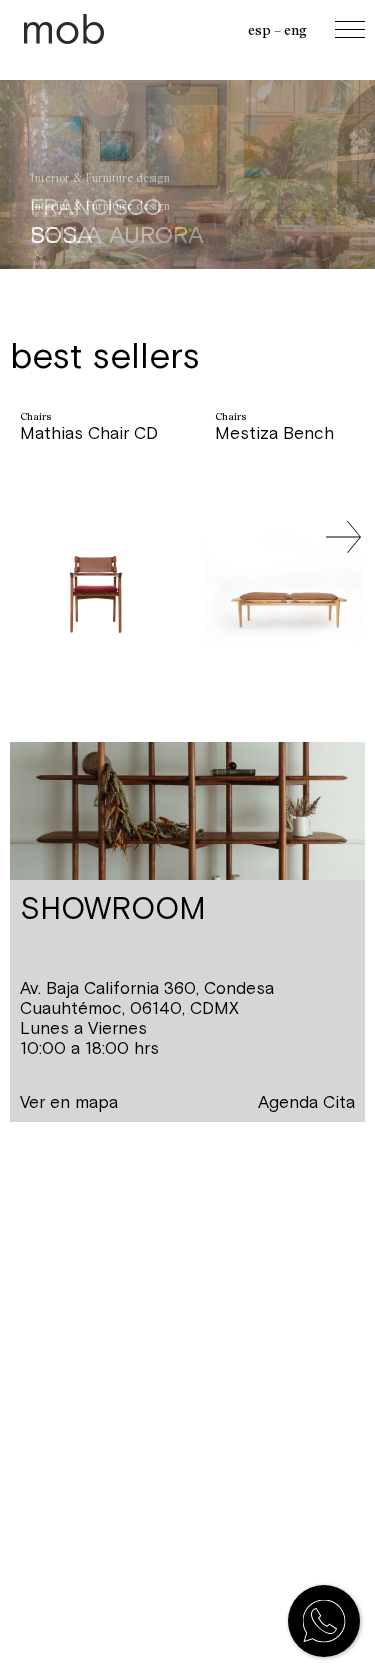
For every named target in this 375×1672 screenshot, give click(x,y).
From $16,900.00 (88, 487)
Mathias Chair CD (89, 433)
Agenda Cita (306, 1102)
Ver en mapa (69, 1102)
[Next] (343, 537)
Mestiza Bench (274, 433)
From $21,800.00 (283, 487)
